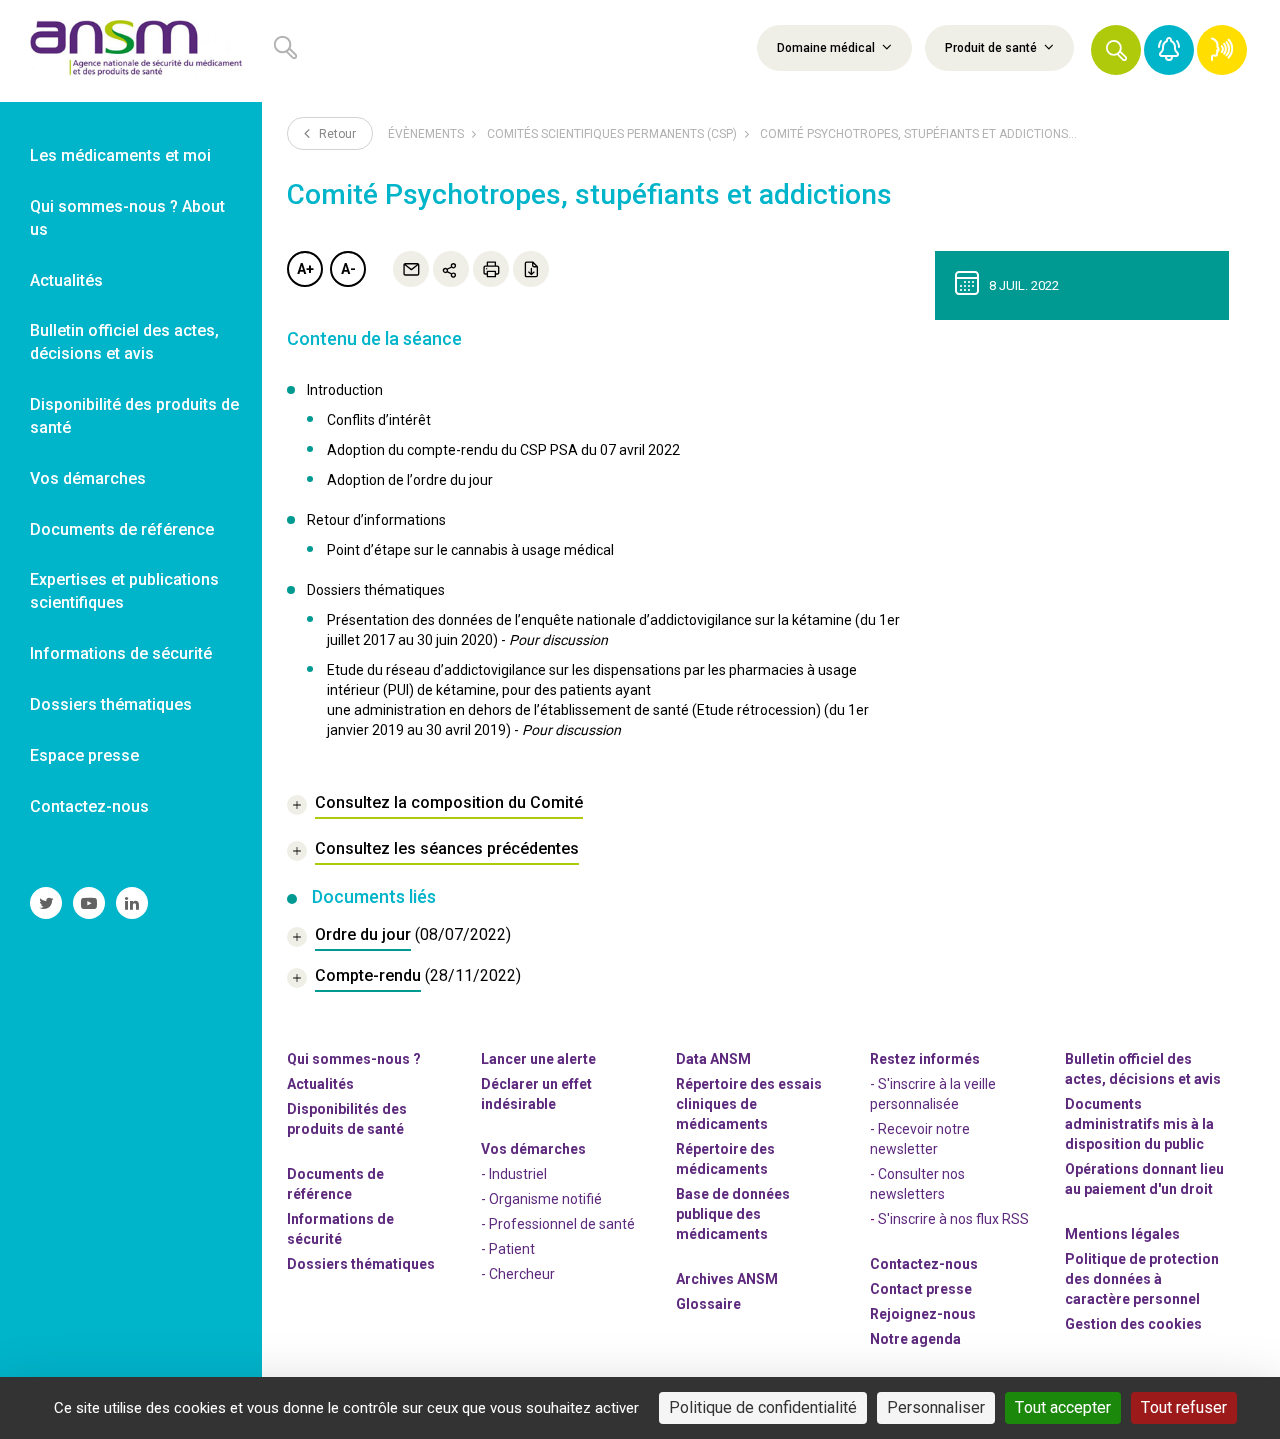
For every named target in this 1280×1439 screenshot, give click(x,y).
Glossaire (708, 1304)
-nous (923, 1314)
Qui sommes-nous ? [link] (354, 1059)
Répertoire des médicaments (725, 1159)
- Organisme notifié (541, 1199)
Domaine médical (827, 48)
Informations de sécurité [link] (121, 653)
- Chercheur (518, 1274)
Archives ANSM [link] (727, 1279)
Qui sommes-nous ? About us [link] (127, 218)
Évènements (426, 134)
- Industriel (514, 1174)
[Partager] (451, 269)
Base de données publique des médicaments (733, 1214)
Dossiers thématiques (361, 1264)
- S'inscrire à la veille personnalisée (933, 1094)
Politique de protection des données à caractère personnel (1142, 1279)
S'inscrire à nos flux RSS (953, 1219)
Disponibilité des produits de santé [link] (134, 416)
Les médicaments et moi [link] (120, 155)
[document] (399, 937)
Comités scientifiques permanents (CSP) (612, 134)
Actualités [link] (66, 280)
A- (348, 269)
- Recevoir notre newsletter (920, 1139)
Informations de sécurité (340, 1229)
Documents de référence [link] (122, 529)
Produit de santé (992, 48)
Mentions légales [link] (1122, 1234)
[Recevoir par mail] (411, 269)
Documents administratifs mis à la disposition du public (1139, 1124)
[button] (1116, 50)
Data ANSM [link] (713, 1059)
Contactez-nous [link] (89, 806)
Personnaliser (936, 1407)
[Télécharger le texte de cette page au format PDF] (531, 269)
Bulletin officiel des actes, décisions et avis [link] (124, 342)
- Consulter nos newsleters (917, 1184)
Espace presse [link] (84, 755)
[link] (131, 51)
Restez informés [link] (925, 1059)
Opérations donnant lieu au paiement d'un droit (1144, 1179)
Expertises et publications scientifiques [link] (124, 591)
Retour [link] (336, 134)
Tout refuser (1184, 1407)
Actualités (320, 1084)
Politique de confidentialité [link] (763, 1407)
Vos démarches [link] (88, 478)
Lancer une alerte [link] (538, 1059)
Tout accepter (1063, 1407)
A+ (305, 269)
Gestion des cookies (1133, 1324)
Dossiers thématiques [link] (111, 704)
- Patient (508, 1249)
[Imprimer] (491, 269)
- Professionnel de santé (558, 1224)
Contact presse (921, 1289)
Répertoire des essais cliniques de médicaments (749, 1104)
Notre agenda (915, 1339)
